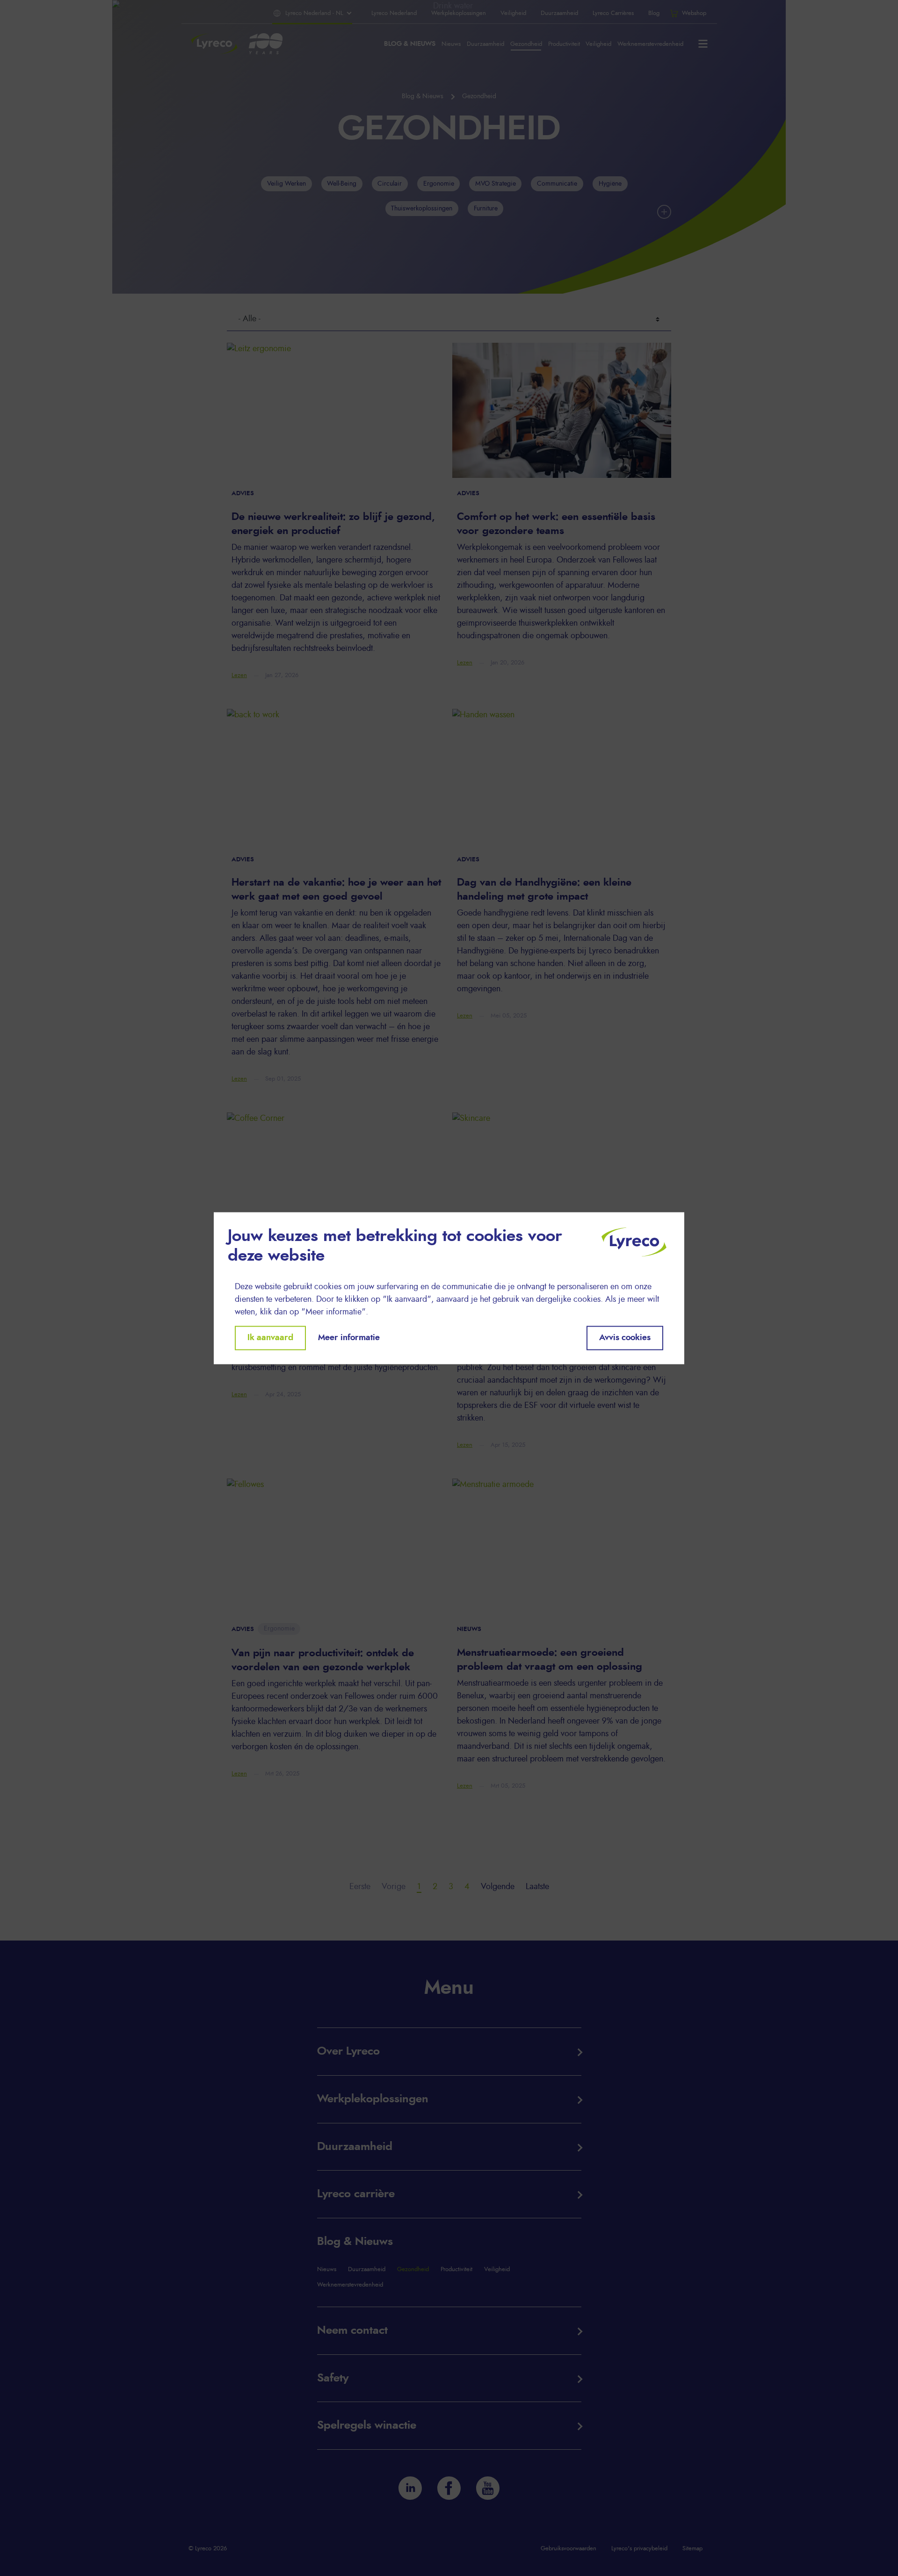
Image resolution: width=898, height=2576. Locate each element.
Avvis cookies (625, 1338)
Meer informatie (349, 1338)
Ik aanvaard (270, 1338)
